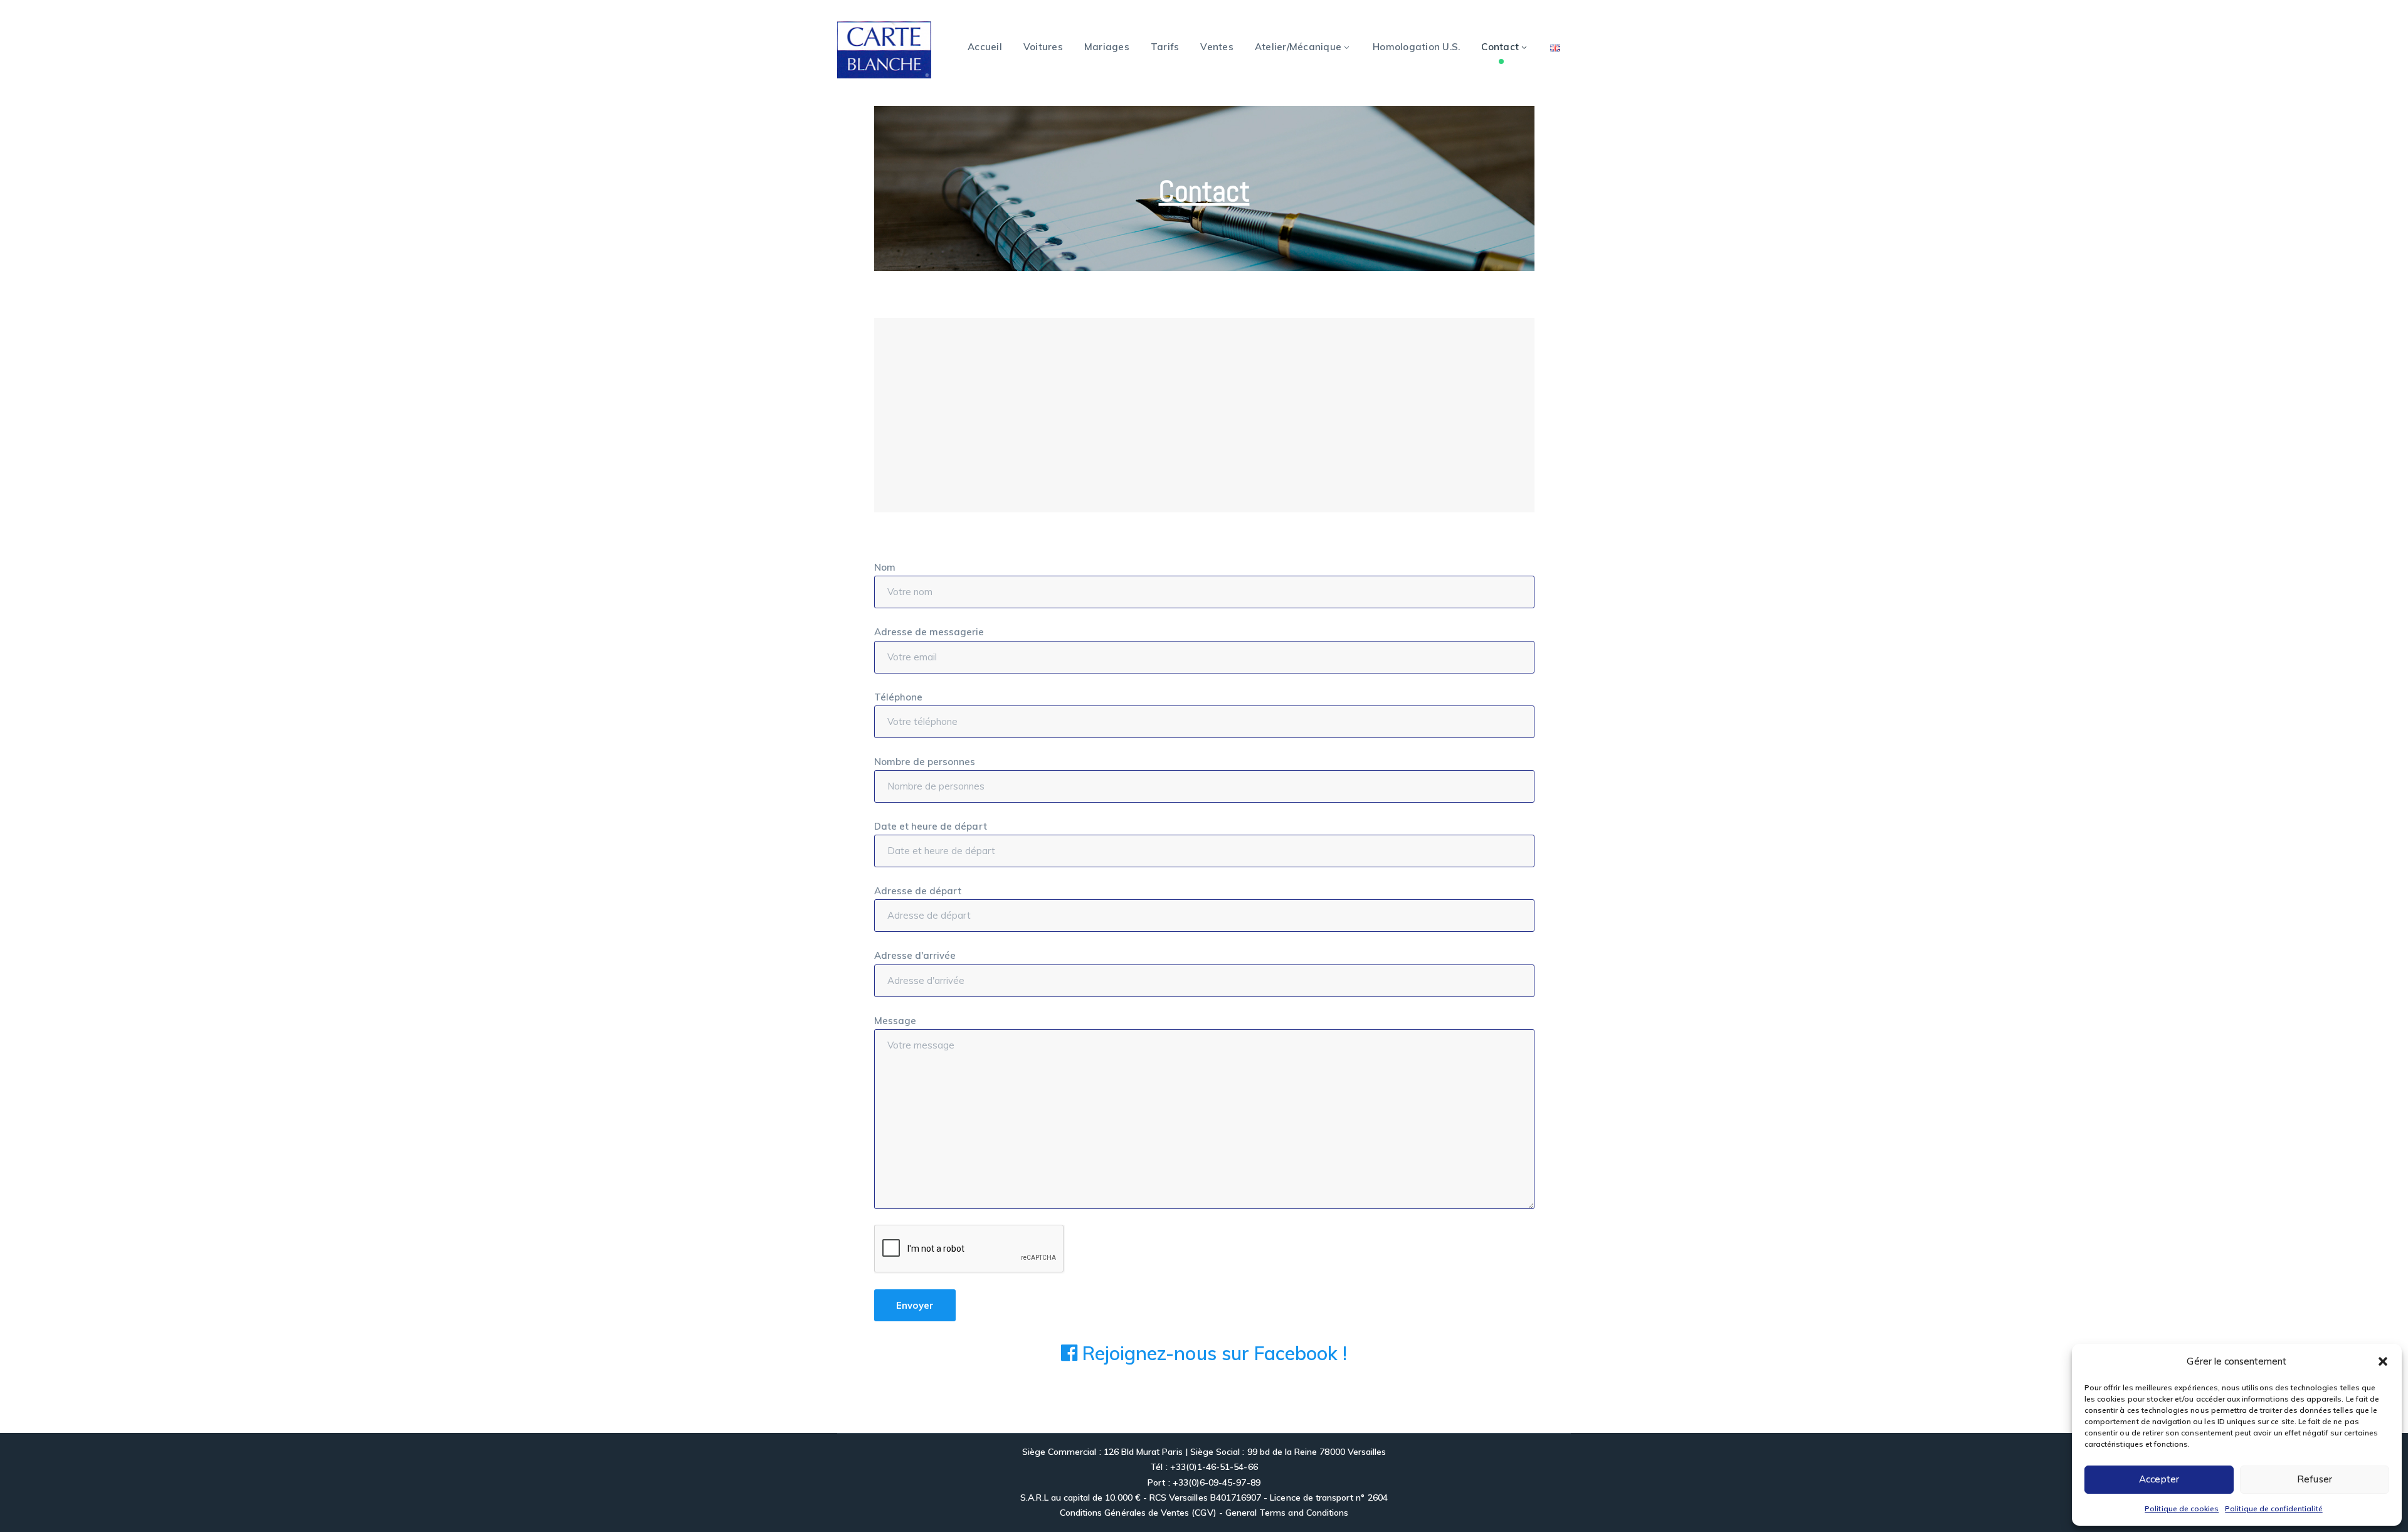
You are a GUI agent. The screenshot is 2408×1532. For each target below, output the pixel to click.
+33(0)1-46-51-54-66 (1214, 1467)
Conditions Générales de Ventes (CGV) (1138, 1513)
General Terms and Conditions (1287, 1513)
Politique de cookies (2182, 1508)
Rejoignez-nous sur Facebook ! (1212, 1353)
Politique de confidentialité (2273, 1508)
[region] (1204, 188)
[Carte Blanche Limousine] (884, 49)
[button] (2383, 1361)
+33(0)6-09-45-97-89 (1217, 1482)
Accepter (2159, 1479)
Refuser (2315, 1479)
